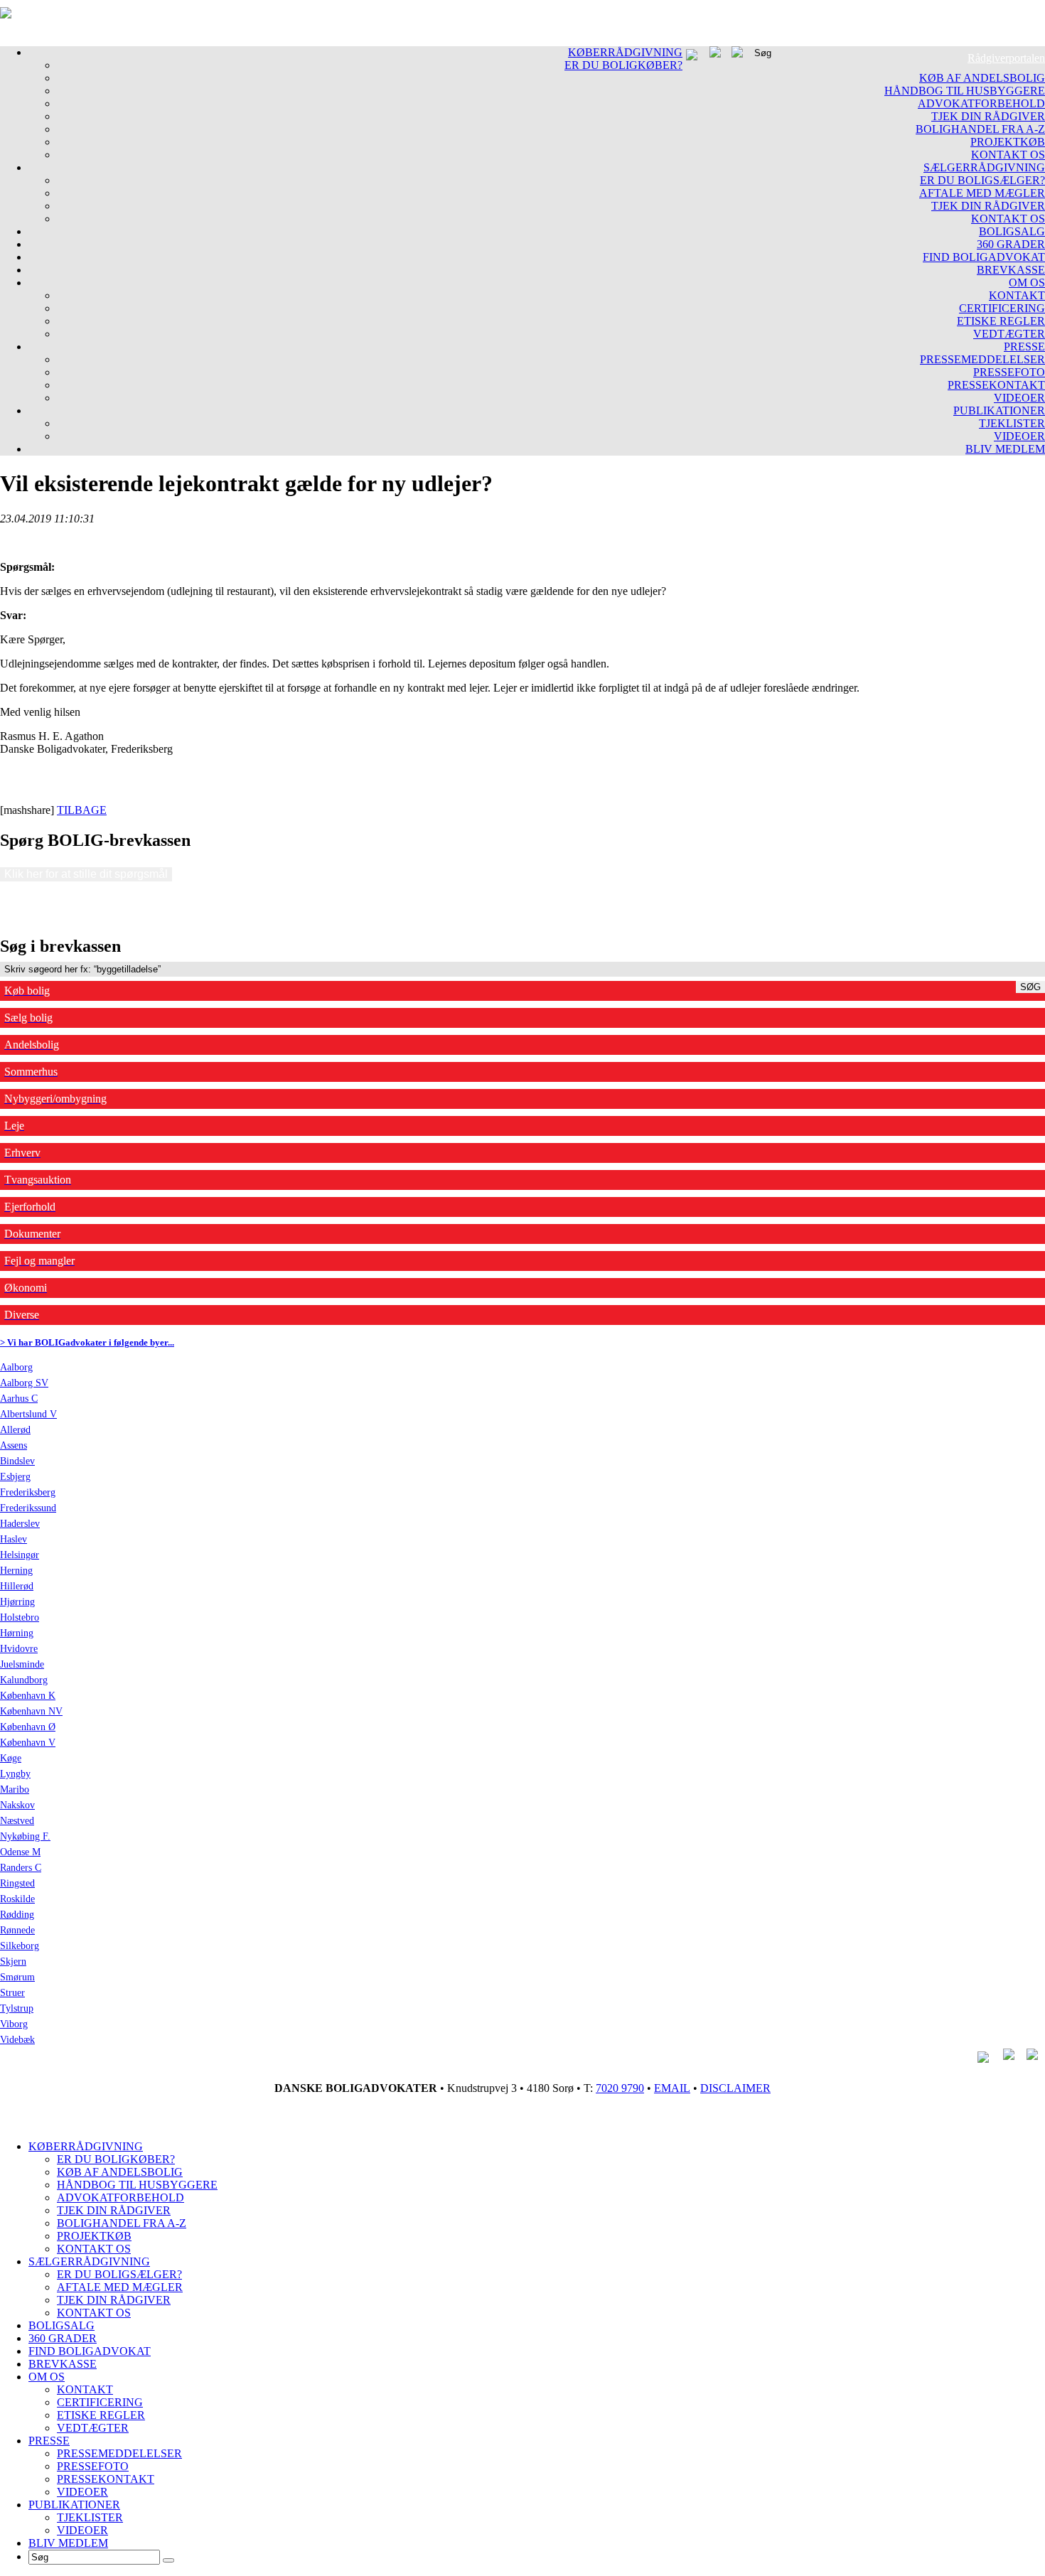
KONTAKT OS (1008, 155)
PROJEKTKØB (1008, 142)
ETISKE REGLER (1001, 321)
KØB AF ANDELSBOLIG (982, 78)
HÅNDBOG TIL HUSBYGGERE (965, 91)
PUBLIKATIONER (999, 410)
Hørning (17, 1633)
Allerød (15, 1430)
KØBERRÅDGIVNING (625, 52)
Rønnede (17, 1930)
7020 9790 (620, 2088)
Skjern (13, 1961)
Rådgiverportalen (1006, 58)
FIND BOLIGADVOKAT (984, 257)
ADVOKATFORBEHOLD (981, 103)
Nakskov (17, 1805)
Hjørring (17, 1602)
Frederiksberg (28, 1492)
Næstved (17, 1821)
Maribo (15, 1789)
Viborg (14, 2024)
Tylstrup (17, 2008)
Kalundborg (24, 1680)
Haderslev (20, 1524)
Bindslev (17, 1461)
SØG (1030, 987)
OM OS (1027, 283)
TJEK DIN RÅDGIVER (988, 116)
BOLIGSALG (1012, 231)
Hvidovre (19, 1649)
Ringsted (17, 1883)
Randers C (21, 1868)
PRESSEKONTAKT (996, 385)
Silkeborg (20, 1946)
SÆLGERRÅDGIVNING (984, 167)
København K (28, 1696)
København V (28, 1743)
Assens (14, 1445)
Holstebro (20, 1617)
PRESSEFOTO (1009, 372)
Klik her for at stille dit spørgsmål (86, 874)
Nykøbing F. (25, 1836)
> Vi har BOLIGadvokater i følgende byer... (87, 1342)
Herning (16, 1571)
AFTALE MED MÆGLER (982, 193)
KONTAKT (1017, 295)
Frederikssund (28, 1508)
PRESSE (1024, 347)
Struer (12, 1993)
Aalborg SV (24, 1383)
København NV (31, 1711)
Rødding (17, 1915)
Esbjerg (15, 1477)
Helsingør (20, 1555)
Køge (11, 1758)
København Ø (28, 1727)
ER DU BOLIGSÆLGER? (982, 180)
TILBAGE (82, 810)
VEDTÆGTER (1009, 334)
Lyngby (15, 1774)
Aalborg (16, 1367)
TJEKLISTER (1012, 423)
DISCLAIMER (735, 2088)
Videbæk (17, 2040)
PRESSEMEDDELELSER (982, 359)
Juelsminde (22, 1664)
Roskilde (17, 1899)
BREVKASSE (1011, 270)
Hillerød (17, 1586)
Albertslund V (28, 1414)
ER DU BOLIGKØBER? (623, 65)
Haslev (14, 1539)
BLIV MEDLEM (1005, 449)
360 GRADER (1011, 244)
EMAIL (672, 2088)
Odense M (20, 1852)
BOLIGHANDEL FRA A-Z (980, 129)
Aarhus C (19, 1399)
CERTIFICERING (1002, 308)
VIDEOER (1019, 398)
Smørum (17, 1977)
